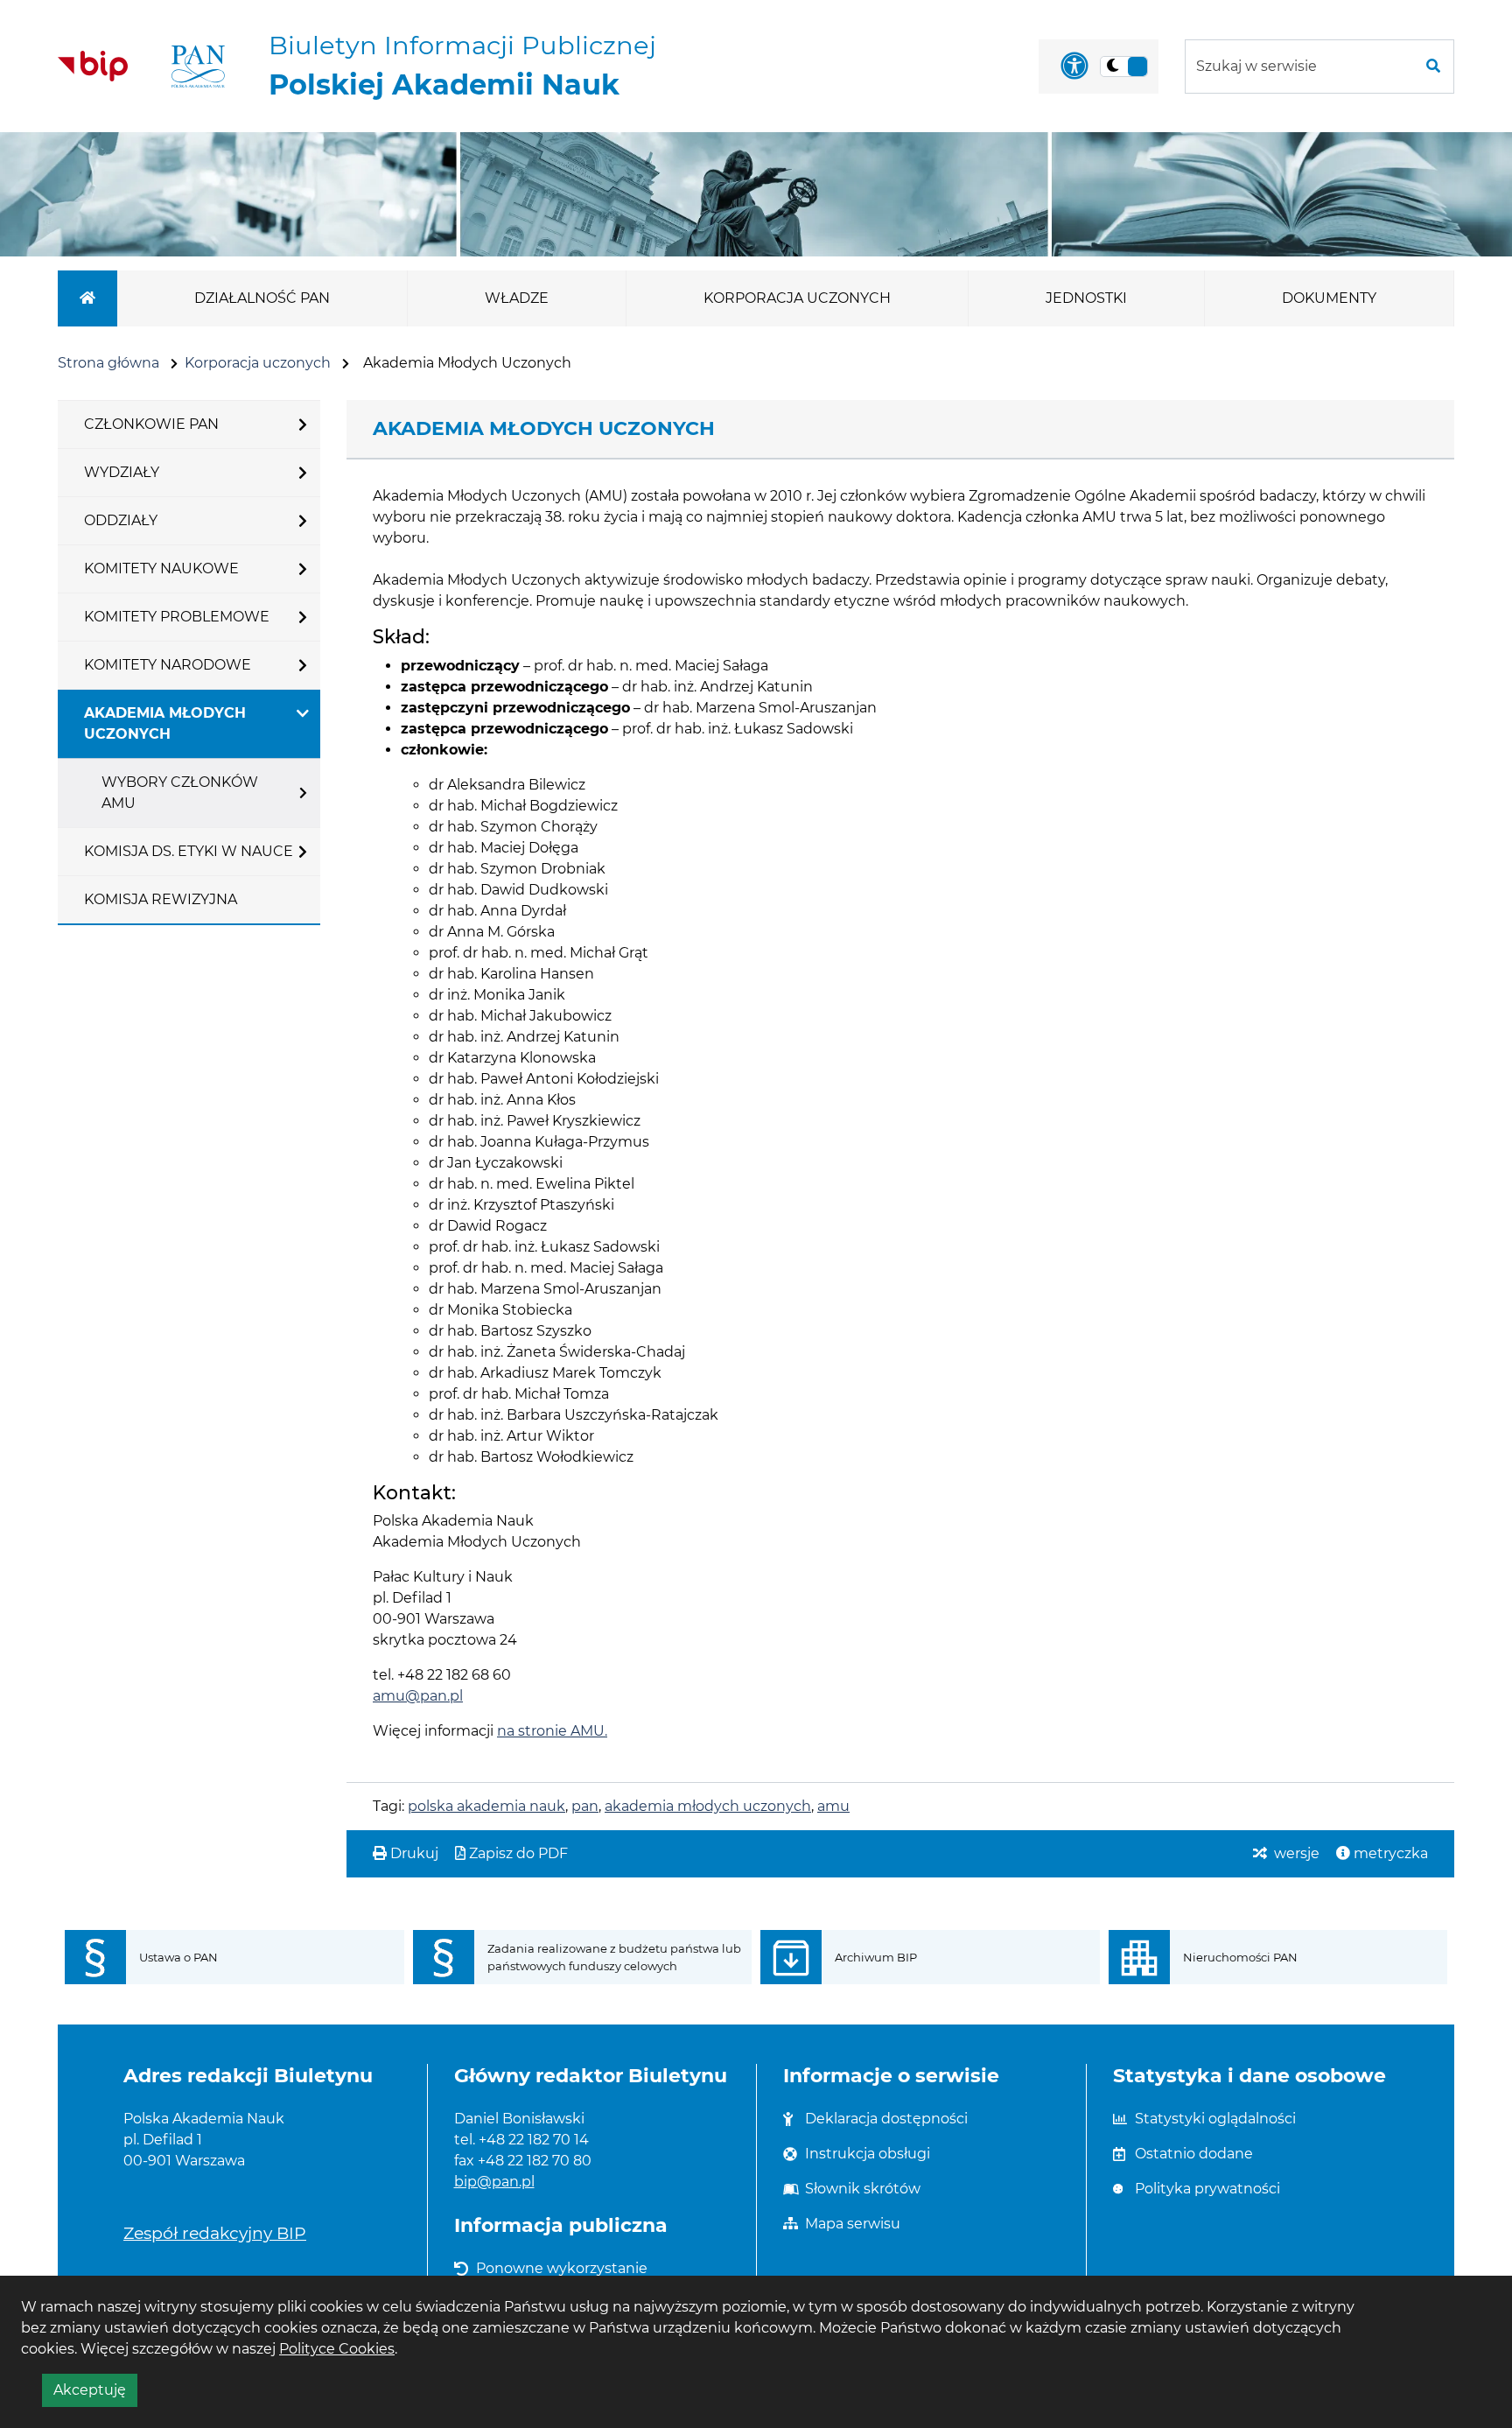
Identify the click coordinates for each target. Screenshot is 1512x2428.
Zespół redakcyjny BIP (215, 2233)
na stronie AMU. (552, 1731)
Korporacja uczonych (258, 363)
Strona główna (108, 363)
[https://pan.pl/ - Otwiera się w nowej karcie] (198, 67)
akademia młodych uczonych (708, 1806)
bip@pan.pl (494, 2182)
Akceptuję (95, 2394)
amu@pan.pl (418, 1696)
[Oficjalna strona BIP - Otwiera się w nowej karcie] (93, 66)
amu (833, 1806)
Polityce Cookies (337, 2349)
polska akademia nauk (486, 1806)
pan (585, 1806)
